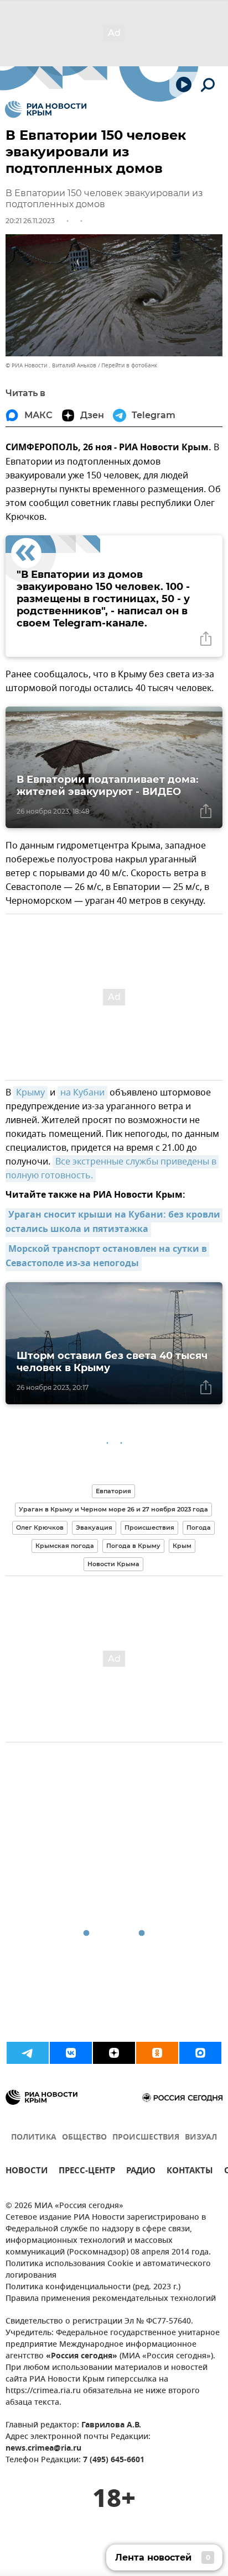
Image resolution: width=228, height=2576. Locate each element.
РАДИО (141, 2172)
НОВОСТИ (27, 2172)
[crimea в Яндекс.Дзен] (114, 2053)
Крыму (30, 1093)
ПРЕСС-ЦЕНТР (87, 2172)
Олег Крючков (40, 1527)
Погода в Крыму (133, 1546)
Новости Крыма (113, 1564)
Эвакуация (94, 1527)
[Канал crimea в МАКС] (200, 2053)
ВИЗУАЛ (201, 2138)
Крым (182, 1546)
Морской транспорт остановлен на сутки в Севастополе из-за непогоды (107, 1257)
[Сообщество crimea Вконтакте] (71, 2053)
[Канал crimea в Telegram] (28, 2053)
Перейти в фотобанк (129, 365)
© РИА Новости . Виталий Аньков (51, 365)
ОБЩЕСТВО (84, 2138)
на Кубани (82, 1093)
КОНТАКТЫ (190, 2172)
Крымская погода (65, 1546)
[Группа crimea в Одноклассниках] (157, 2053)
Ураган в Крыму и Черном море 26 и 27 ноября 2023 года (113, 1509)
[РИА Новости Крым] (46, 109)
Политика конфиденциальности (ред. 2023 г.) (93, 2287)
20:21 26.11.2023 (30, 221)
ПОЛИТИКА (34, 2138)
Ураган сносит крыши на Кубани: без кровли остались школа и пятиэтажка (114, 1223)
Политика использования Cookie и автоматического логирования (108, 2270)
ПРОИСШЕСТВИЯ (146, 2138)
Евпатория (113, 1491)
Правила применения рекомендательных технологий (111, 2299)
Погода (199, 1527)
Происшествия (149, 1527)
